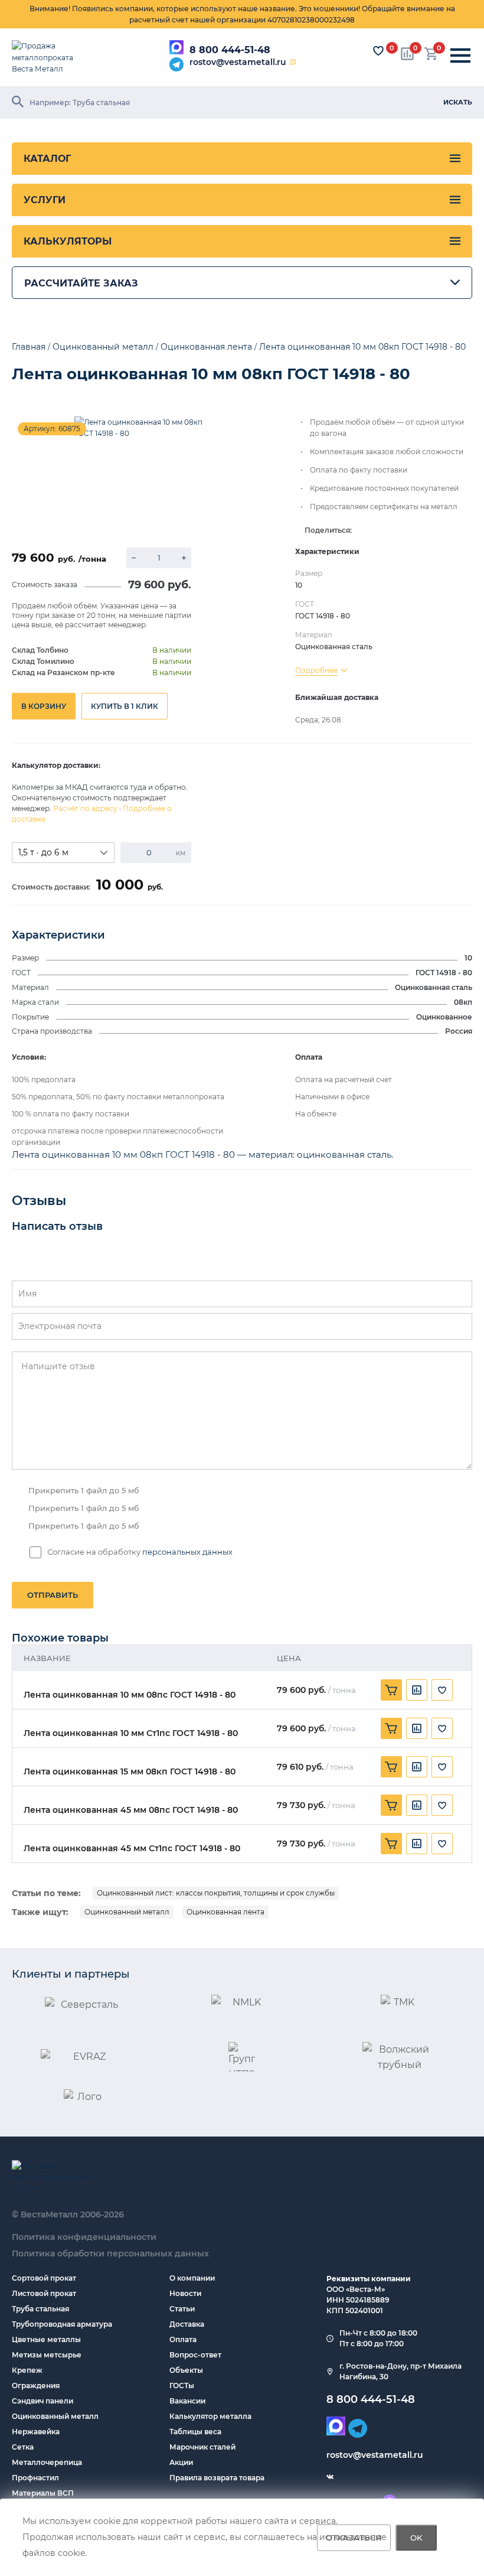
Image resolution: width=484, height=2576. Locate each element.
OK (416, 2538)
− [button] (134, 558)
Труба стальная (40, 2309)
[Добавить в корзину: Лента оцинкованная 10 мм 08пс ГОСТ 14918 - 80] (391, 1690)
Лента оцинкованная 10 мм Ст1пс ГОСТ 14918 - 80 (131, 1733)
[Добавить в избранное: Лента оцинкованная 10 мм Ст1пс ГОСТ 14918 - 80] (442, 1728)
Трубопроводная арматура (62, 2324)
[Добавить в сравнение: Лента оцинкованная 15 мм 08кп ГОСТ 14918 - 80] (417, 1767)
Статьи (182, 2309)
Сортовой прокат (44, 2278)
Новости (185, 2293)
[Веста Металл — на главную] (50, 57)
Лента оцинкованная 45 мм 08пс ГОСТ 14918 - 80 (131, 1810)
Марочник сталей (202, 2447)
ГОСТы (182, 2386)
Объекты (186, 2370)
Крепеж (27, 2370)
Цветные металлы (46, 2339)
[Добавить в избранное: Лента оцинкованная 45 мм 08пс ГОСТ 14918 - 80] (442, 1805)
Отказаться (354, 2538)
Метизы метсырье (47, 2355)
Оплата (183, 2339)
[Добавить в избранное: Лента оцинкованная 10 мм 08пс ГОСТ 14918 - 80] (442, 1690)
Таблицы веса (195, 2432)
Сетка (23, 2447)
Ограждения (36, 2386)
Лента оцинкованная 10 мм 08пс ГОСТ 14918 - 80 (130, 1695)
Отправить (53, 1595)
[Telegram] (176, 64)
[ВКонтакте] (330, 2477)
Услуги (45, 200)
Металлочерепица (47, 2462)
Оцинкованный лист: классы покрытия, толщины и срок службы (216, 1893)
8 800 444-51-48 (230, 50)
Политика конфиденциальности (84, 2237)
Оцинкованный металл (127, 1912)
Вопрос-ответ (195, 2355)
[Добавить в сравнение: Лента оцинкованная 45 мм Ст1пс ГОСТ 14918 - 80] (417, 1844)
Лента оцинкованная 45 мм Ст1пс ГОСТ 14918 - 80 (132, 1849)
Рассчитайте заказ (81, 283)
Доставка (187, 2324)
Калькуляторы (68, 241)
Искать (458, 102)
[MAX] (176, 47)
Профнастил (35, 2478)
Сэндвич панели (42, 2401)
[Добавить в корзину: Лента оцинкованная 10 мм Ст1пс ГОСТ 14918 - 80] (391, 1728)
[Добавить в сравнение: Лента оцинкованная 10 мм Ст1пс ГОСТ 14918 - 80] (417, 1728)
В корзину (44, 706)
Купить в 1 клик (125, 706)
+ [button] (184, 558)
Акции (181, 2462)
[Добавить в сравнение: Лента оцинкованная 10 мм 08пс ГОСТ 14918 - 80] (417, 1690)
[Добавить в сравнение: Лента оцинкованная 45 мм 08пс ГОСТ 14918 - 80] (417, 1805)
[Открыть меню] (460, 56)
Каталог (47, 159)
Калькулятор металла (210, 2416)
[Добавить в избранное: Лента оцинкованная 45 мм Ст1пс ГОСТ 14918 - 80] (442, 1844)
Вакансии (187, 2401)
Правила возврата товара (217, 2478)
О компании (192, 2278)
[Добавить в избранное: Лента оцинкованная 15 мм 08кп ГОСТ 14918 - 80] (442, 1767)
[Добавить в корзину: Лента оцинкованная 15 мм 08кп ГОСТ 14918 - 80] (391, 1767)
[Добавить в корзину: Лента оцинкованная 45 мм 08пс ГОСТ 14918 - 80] (391, 1805)
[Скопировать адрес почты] (293, 62)
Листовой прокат (44, 2293)
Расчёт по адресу (85, 808)
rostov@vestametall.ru (238, 62)
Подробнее (316, 670)
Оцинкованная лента (225, 1912)
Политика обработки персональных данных (110, 2253)
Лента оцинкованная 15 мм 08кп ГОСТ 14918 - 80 (130, 1772)
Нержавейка (36, 2432)
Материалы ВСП (43, 2493)
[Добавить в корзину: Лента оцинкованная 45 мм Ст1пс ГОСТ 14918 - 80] (391, 1844)
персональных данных (187, 1552)
